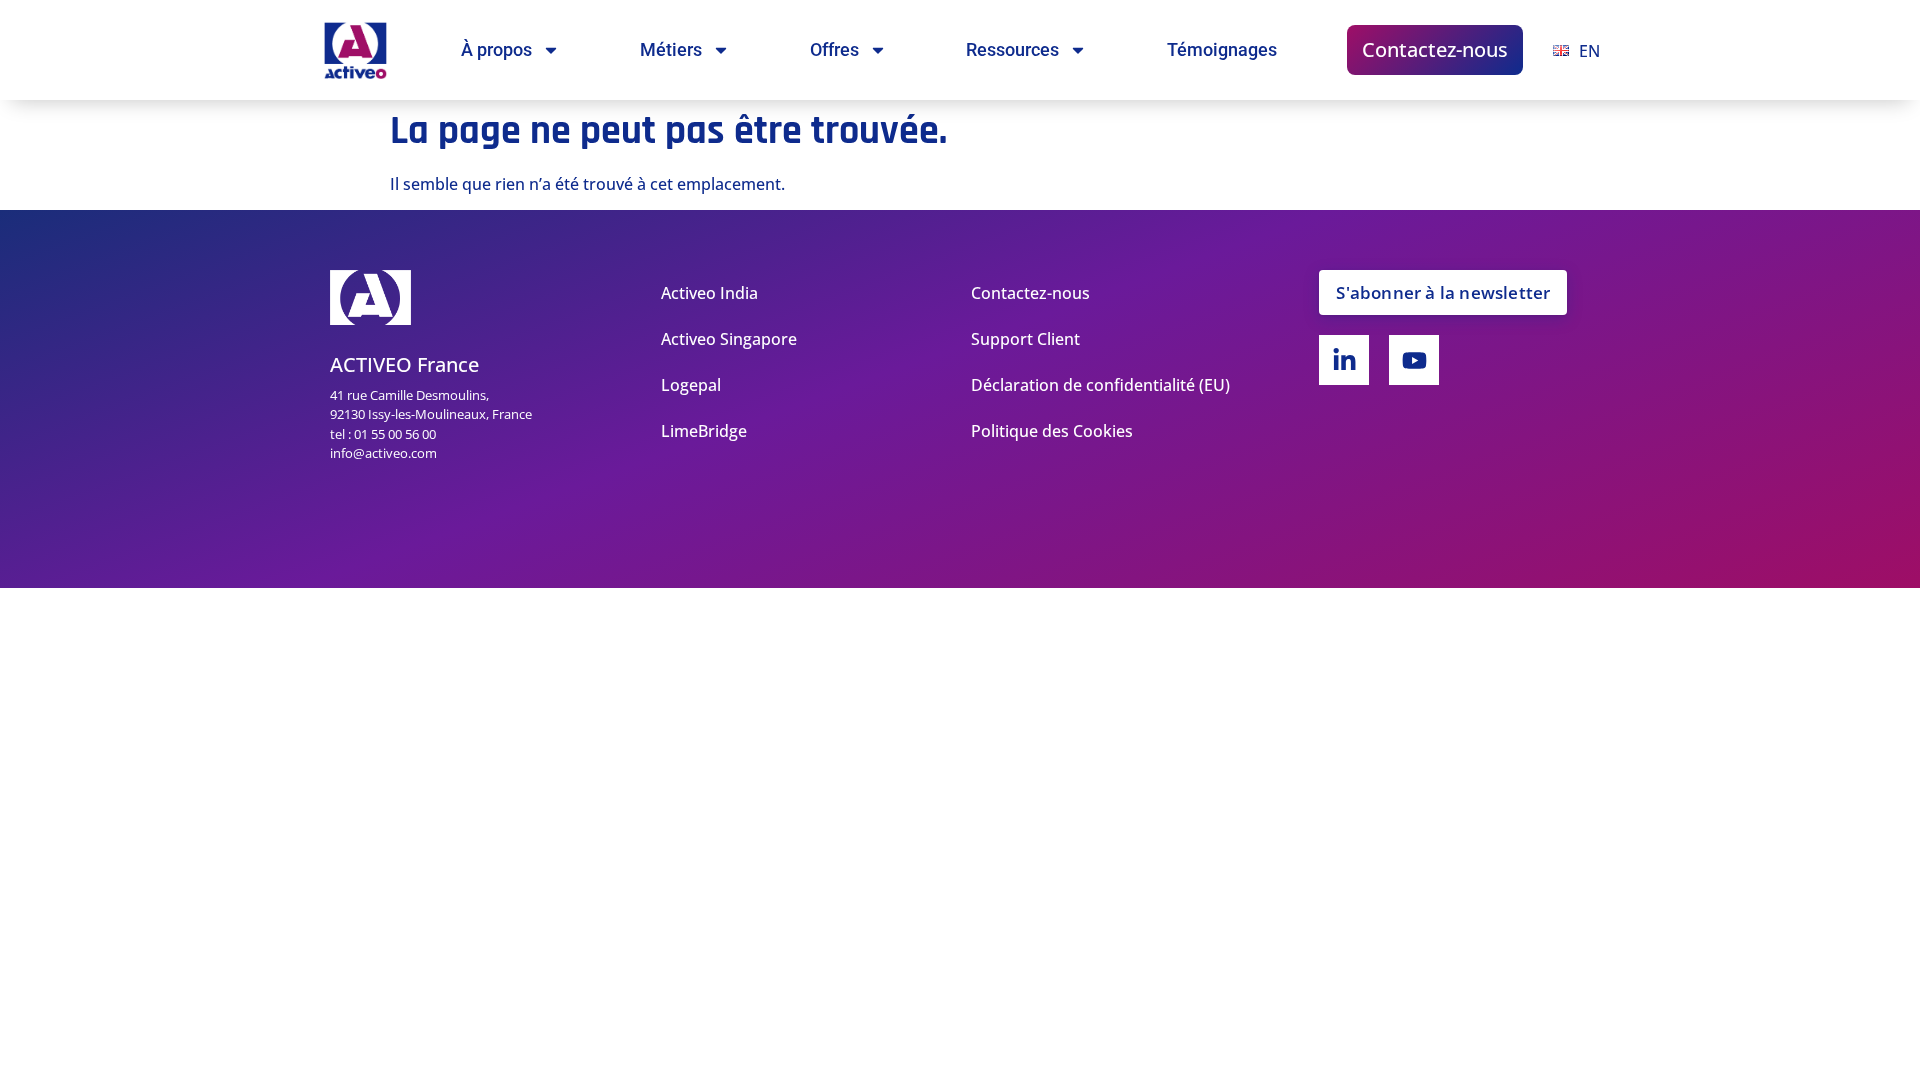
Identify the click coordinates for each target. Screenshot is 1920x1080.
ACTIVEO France (404, 364)
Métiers (671, 49)
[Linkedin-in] (1344, 360)
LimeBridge (704, 431)
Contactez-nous (1435, 49)
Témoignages (1222, 49)
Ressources (1012, 49)
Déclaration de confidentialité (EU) (1100, 385)
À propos (496, 49)
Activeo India (709, 293)
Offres (834, 49)
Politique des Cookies (1052, 431)
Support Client (1025, 339)
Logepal (691, 385)
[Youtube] (1414, 360)
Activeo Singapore (729, 339)
